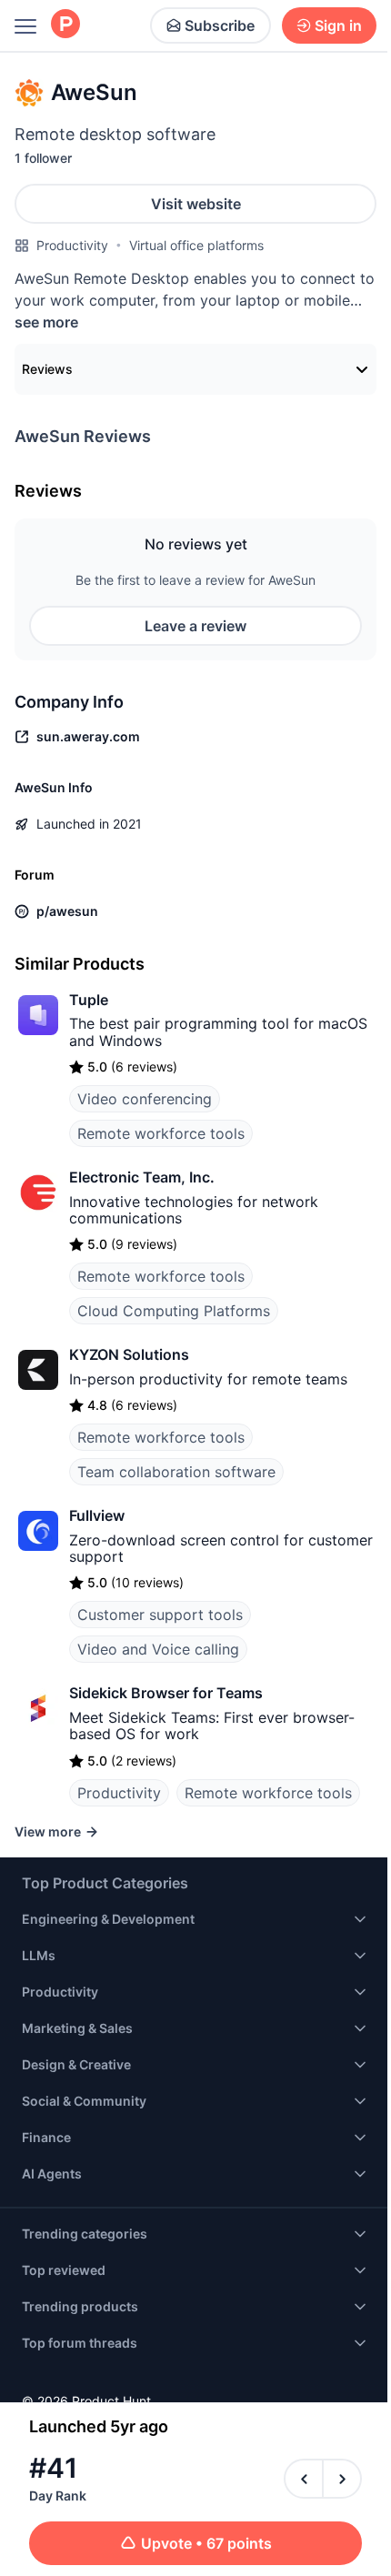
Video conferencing (145, 1099)
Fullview (97, 1515)
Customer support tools (160, 1615)
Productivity (72, 245)
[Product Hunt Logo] (65, 25)
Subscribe (220, 25)
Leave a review (195, 626)
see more (46, 322)
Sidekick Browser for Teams (166, 1693)
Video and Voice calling (158, 1649)
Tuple (89, 1000)
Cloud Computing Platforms (174, 1311)
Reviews (47, 369)
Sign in (338, 25)
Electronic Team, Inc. (142, 1177)
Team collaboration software (176, 1472)
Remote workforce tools (161, 1133)
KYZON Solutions (129, 1354)
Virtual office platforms (196, 245)
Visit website (196, 204)
